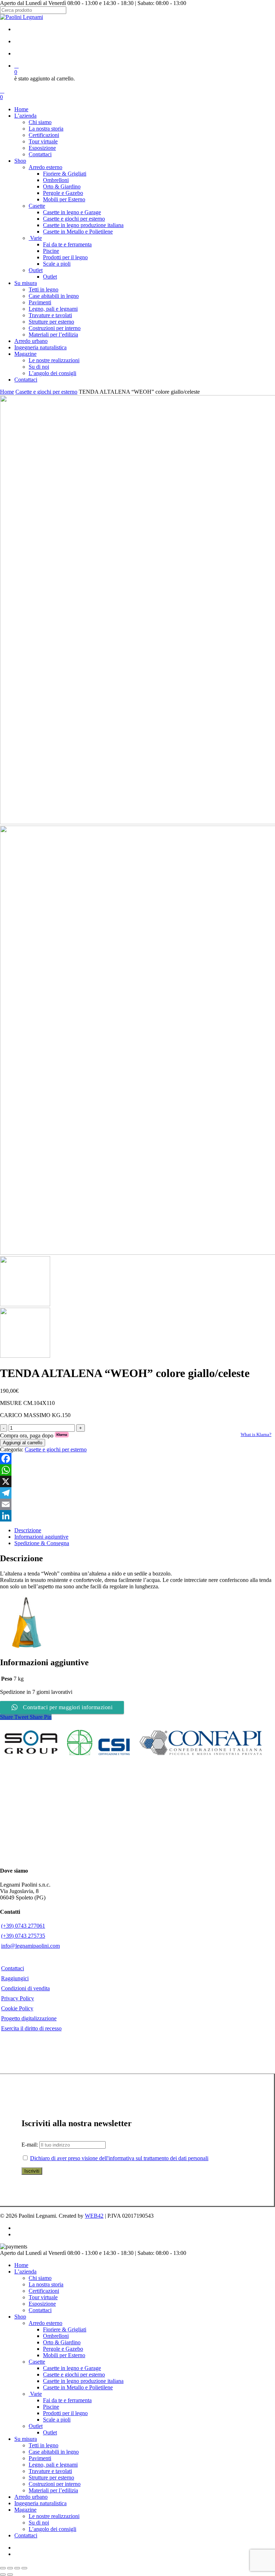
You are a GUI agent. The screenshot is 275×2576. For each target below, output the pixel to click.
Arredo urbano (31, 2497)
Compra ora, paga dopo (34, 1436)
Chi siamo (40, 2278)
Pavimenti (40, 2458)
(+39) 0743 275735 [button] (23, 1936)
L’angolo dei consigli (52, 2529)
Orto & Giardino (62, 2342)
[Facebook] (137, 1459)
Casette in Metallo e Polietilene (78, 2387)
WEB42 (94, 2216)
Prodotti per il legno (65, 2413)
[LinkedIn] (137, 1516)
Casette (37, 2362)
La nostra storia (46, 2284)
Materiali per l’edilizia (53, 2490)
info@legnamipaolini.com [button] (30, 1946)
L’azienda (25, 2272)
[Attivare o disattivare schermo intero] (10, 2568)
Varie (35, 2394)
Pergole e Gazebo (63, 2349)
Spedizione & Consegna (42, 1543)
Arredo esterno (45, 2323)
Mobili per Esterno (64, 2355)
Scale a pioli (57, 2420)
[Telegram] (137, 1493)
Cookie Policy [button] (17, 2008)
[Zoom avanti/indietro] (3, 2568)
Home (7, 392)
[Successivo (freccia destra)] (10, 2575)
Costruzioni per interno (55, 2484)
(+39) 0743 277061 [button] (23, 1926)
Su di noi (39, 2523)
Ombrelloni (56, 2336)
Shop (20, 2317)
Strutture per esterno (51, 2477)
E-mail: (30, 2145)
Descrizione (28, 1530)
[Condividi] (17, 2568)
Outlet (36, 2426)
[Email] (137, 1504)
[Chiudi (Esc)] (24, 2568)
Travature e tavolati (50, 2471)
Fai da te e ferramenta (67, 2400)
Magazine (25, 2510)
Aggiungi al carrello (23, 1443)
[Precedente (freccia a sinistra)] (3, 2575)
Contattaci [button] (13, 1968)
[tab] (145, 1530)
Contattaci (40, 2310)
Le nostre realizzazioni (54, 2516)
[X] (137, 1481)
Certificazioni (44, 2291)
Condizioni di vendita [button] (25, 1988)
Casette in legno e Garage (72, 2368)
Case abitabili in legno (54, 2452)
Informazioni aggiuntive (41, 1537)
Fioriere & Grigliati (65, 2329)
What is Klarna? (256, 1434)
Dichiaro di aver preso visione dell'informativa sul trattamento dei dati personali (119, 2158)
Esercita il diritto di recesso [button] (31, 2028)
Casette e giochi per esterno (46, 392)
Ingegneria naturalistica (40, 2503)
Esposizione (42, 2304)
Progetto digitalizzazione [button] (29, 2018)
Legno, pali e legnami (53, 2465)
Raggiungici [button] (15, 1978)
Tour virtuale (43, 2297)
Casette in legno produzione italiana (83, 2381)
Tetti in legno (44, 2445)
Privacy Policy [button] (18, 1998)
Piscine (51, 2407)
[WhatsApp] (137, 1470)
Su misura (26, 2439)
